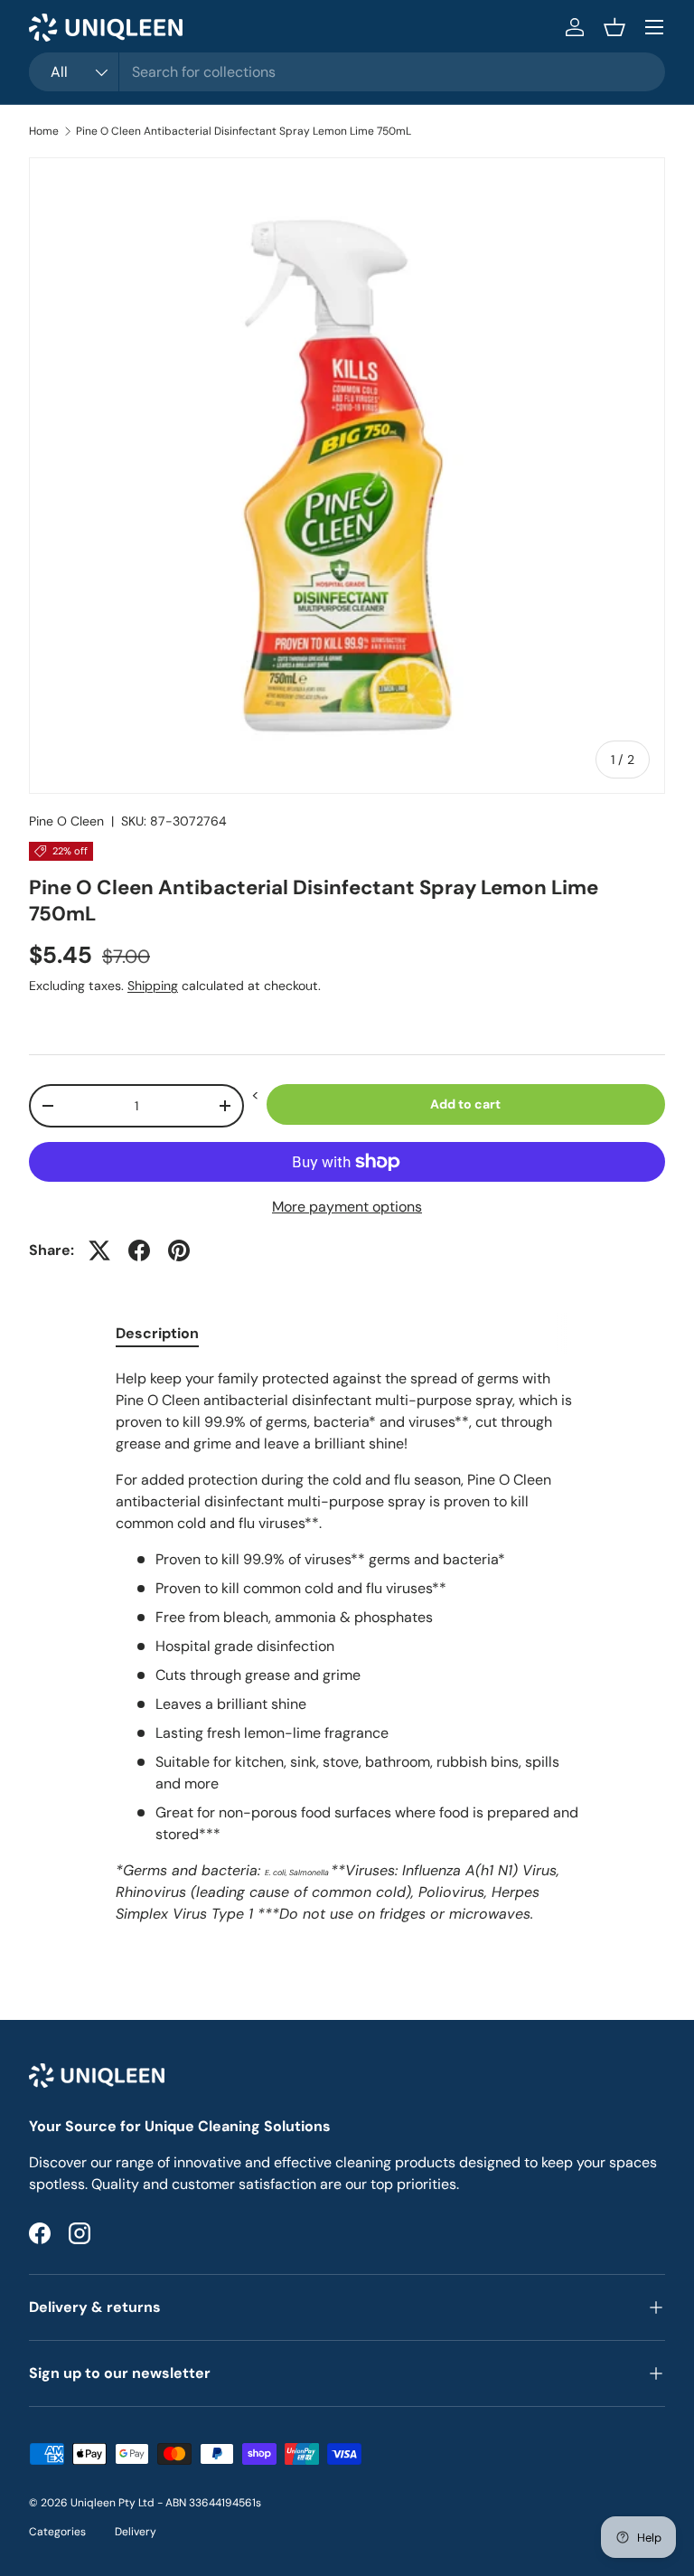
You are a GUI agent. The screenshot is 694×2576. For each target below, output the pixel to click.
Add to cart (465, 1104)
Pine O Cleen (66, 821)
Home (44, 131)
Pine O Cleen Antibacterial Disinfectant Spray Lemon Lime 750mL (244, 131)
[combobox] (347, 72)
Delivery (136, 2532)
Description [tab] (157, 1333)
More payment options (347, 1207)
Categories (57, 2532)
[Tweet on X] (99, 1250)
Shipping (153, 986)
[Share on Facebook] (139, 1250)
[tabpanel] (347, 1654)
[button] (614, 27)
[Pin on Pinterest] (179, 1250)
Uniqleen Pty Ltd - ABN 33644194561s (166, 2503)
